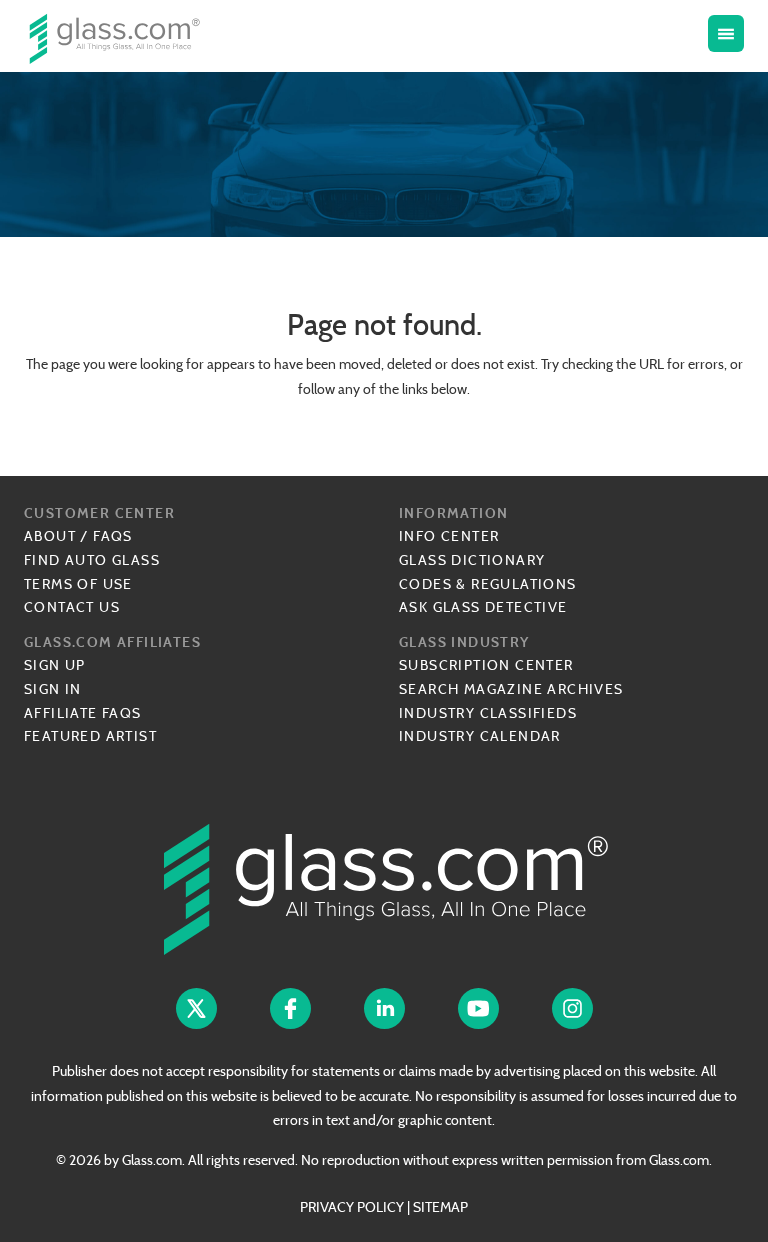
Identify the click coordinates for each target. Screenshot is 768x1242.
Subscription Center (486, 665)
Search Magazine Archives (511, 689)
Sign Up (55, 665)
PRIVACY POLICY (352, 1207)
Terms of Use (78, 584)
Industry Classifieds (488, 713)
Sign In (53, 689)
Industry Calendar (480, 736)
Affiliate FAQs (83, 713)
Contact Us (72, 607)
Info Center (449, 536)
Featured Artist (90, 736)
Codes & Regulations (488, 584)
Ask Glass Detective (483, 607)
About (50, 536)
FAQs (113, 536)
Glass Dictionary (472, 560)
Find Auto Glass (92, 560)
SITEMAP (440, 1207)
